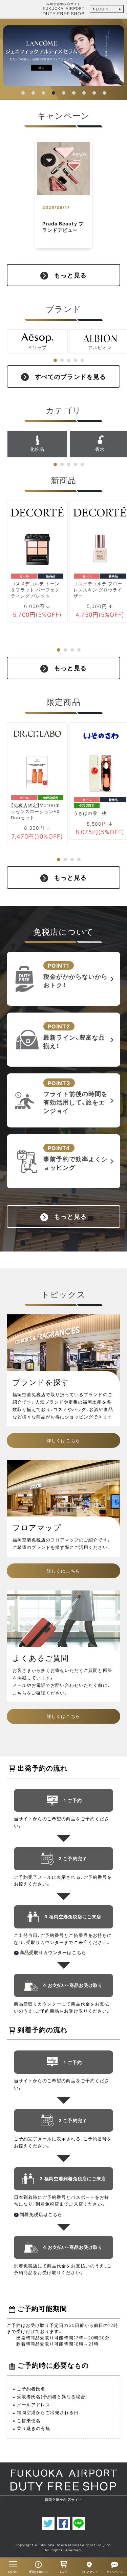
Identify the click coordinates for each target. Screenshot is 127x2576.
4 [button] (54, 93)
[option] (63, 56)
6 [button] (74, 93)
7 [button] (84, 93)
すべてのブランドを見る (70, 376)
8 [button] (94, 93)
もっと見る (70, 275)
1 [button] (23, 93)
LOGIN (102, 9)
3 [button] (44, 93)
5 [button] (64, 93)
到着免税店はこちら (41, 2214)
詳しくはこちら (63, 1440)
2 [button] (34, 93)
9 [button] (105, 93)
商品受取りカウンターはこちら (53, 1952)
